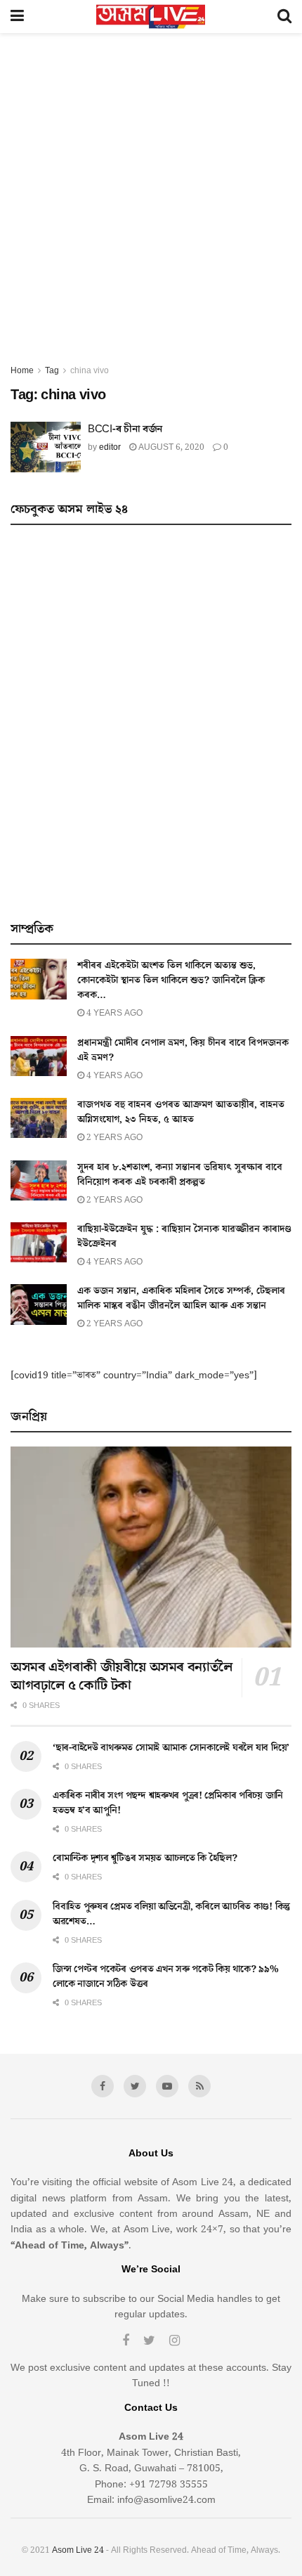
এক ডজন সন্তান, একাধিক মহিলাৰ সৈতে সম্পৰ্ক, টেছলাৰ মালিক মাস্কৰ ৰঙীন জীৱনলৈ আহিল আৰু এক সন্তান (181, 1299)
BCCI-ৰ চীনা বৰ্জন (125, 429)
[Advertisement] (151, 205)
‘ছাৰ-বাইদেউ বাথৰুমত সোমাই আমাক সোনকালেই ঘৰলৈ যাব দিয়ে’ (171, 1748)
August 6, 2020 (170, 447)
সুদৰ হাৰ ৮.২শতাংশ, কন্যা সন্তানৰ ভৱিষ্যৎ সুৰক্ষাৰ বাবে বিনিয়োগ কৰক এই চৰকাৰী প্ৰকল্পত (180, 1175)
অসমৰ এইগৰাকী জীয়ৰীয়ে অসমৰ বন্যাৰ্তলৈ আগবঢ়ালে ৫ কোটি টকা (122, 1676)
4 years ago (113, 1013)
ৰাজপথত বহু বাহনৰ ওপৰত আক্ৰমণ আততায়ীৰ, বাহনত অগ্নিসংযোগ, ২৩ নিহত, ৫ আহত (181, 1112)
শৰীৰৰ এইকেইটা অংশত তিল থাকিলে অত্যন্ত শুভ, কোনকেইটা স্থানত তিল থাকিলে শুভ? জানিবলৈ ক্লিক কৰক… (171, 980)
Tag (52, 371)
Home (22, 371)
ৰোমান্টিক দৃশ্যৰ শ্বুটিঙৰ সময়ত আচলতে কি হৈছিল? (145, 1858)
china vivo (90, 371)
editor (110, 447)
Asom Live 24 (78, 2550)
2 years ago (113, 1138)
